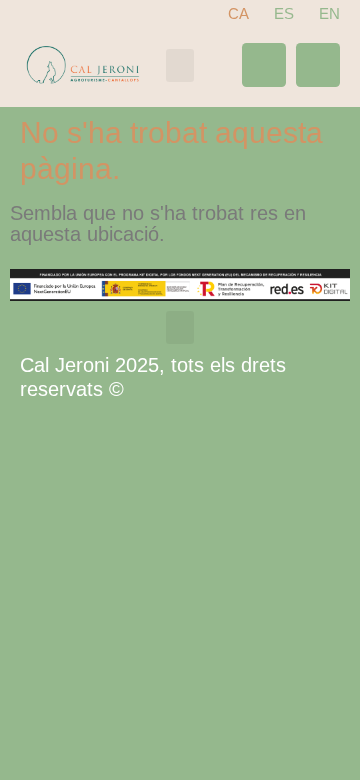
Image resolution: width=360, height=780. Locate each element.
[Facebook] (264, 65)
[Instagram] (318, 65)
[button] (180, 65)
